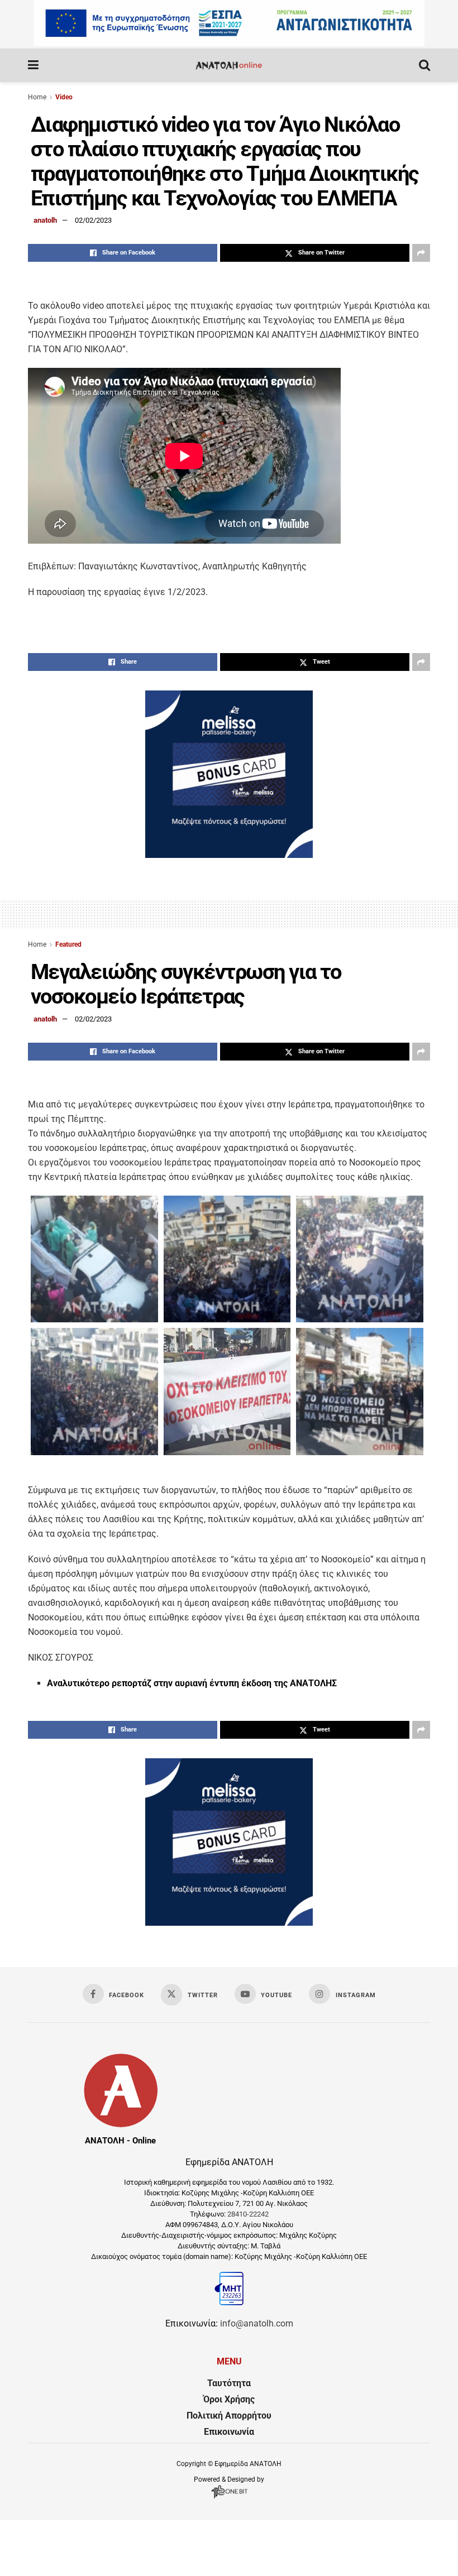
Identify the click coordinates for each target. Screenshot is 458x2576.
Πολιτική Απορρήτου (229, 2416)
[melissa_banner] (229, 855)
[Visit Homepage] (229, 65)
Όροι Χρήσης (229, 2399)
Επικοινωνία (229, 2432)
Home (37, 97)
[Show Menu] (33, 65)
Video (64, 97)
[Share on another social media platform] (421, 253)
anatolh (45, 220)
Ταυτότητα (229, 2383)
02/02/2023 (93, 220)
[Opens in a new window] (229, 2498)
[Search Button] (424, 65)
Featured (68, 944)
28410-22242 (248, 2214)
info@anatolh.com (257, 2323)
